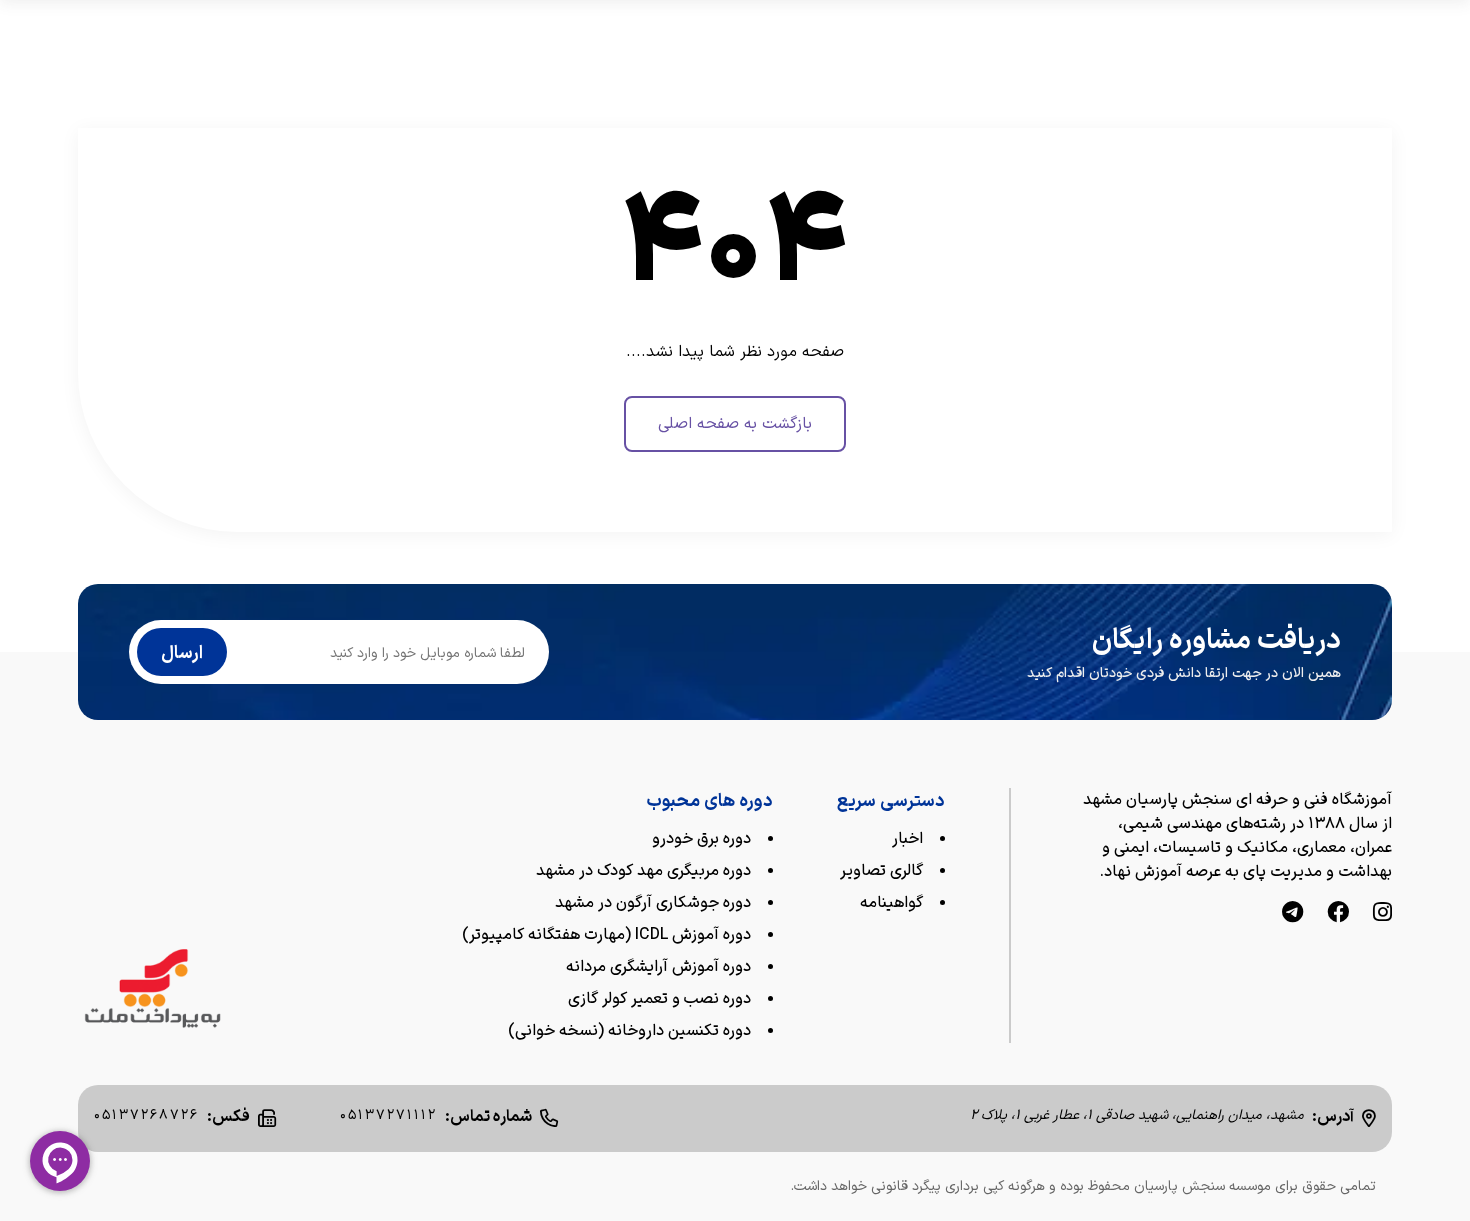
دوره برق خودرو (701, 839)
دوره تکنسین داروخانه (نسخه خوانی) (629, 1031)
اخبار (907, 839)
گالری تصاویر (881, 871)
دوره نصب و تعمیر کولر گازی (659, 999)
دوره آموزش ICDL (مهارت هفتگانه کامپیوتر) (606, 935)
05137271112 (388, 1115)
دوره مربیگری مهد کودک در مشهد (643, 871)
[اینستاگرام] (1382, 914)
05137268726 (146, 1115)
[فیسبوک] (1338, 914)
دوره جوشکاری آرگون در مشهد (653, 903)
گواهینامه (891, 903)
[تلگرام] (1292, 914)
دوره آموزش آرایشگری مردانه (658, 967)
